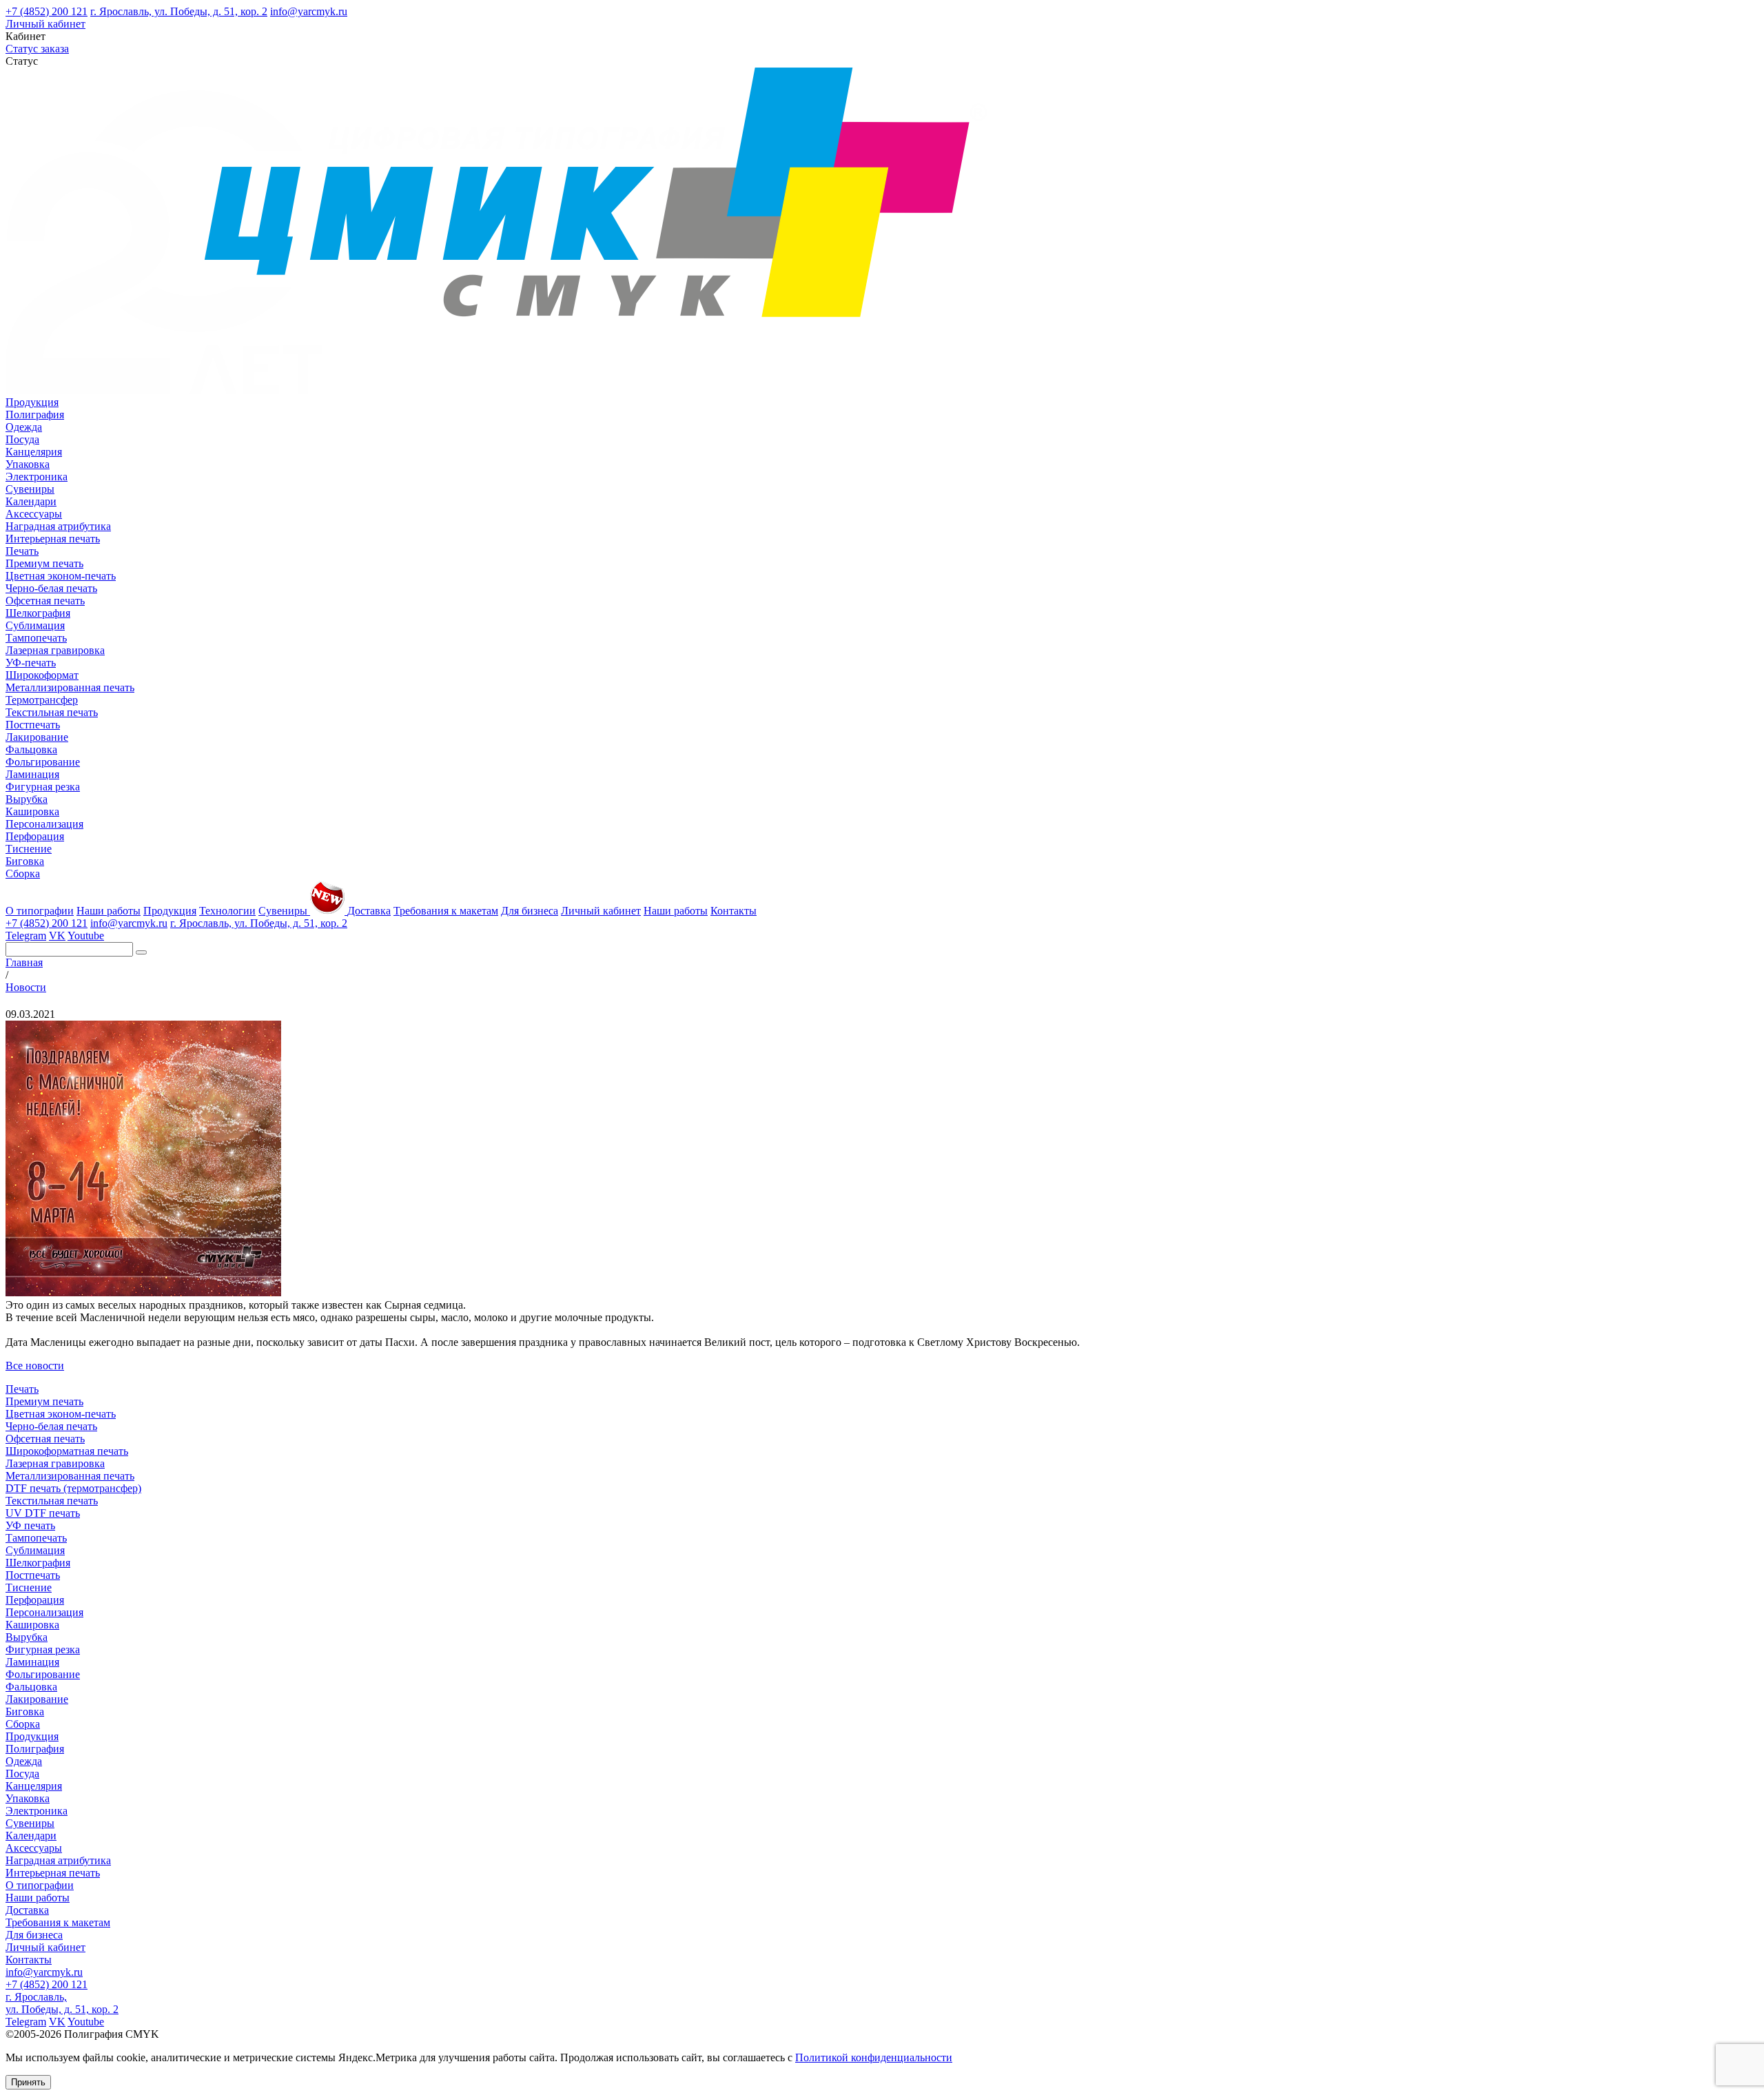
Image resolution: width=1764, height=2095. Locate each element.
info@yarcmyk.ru (309, 11)
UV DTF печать (43, 1513)
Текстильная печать (52, 712)
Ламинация (32, 774)
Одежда (24, 427)
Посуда (22, 439)
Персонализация (44, 824)
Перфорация (35, 836)
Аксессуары (34, 514)
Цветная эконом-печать (61, 576)
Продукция (32, 402)
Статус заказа (37, 49)
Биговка (25, 861)
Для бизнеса (530, 911)
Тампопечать (36, 638)
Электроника (37, 477)
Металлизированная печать (70, 687)
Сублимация (35, 625)
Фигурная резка (43, 787)
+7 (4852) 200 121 (47, 11)
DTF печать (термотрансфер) (73, 1488)
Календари (31, 501)
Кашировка (32, 811)
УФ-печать (31, 663)
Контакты (734, 911)
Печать (22, 551)
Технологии (227, 911)
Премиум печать (44, 563)
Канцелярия (34, 452)
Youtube (86, 936)
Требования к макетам (446, 911)
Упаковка (28, 464)
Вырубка (27, 799)
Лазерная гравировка (55, 650)
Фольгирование (43, 762)
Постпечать (33, 725)
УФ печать (30, 1525)
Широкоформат (42, 675)
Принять (28, 2082)
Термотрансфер (42, 700)
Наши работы (109, 911)
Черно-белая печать (51, 588)
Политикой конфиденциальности (874, 2057)
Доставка (369, 911)
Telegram (26, 936)
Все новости (35, 1366)
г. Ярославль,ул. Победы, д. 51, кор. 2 (62, 2003)
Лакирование (37, 737)
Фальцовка (31, 749)
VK (57, 936)
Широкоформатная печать (67, 1451)
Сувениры (30, 489)
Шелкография (38, 613)
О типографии (40, 911)
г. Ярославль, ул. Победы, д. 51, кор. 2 (179, 11)
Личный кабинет (45, 24)
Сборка (23, 873)
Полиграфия (35, 415)
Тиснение (29, 849)
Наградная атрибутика (58, 526)
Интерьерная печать (53, 539)
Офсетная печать (45, 601)
